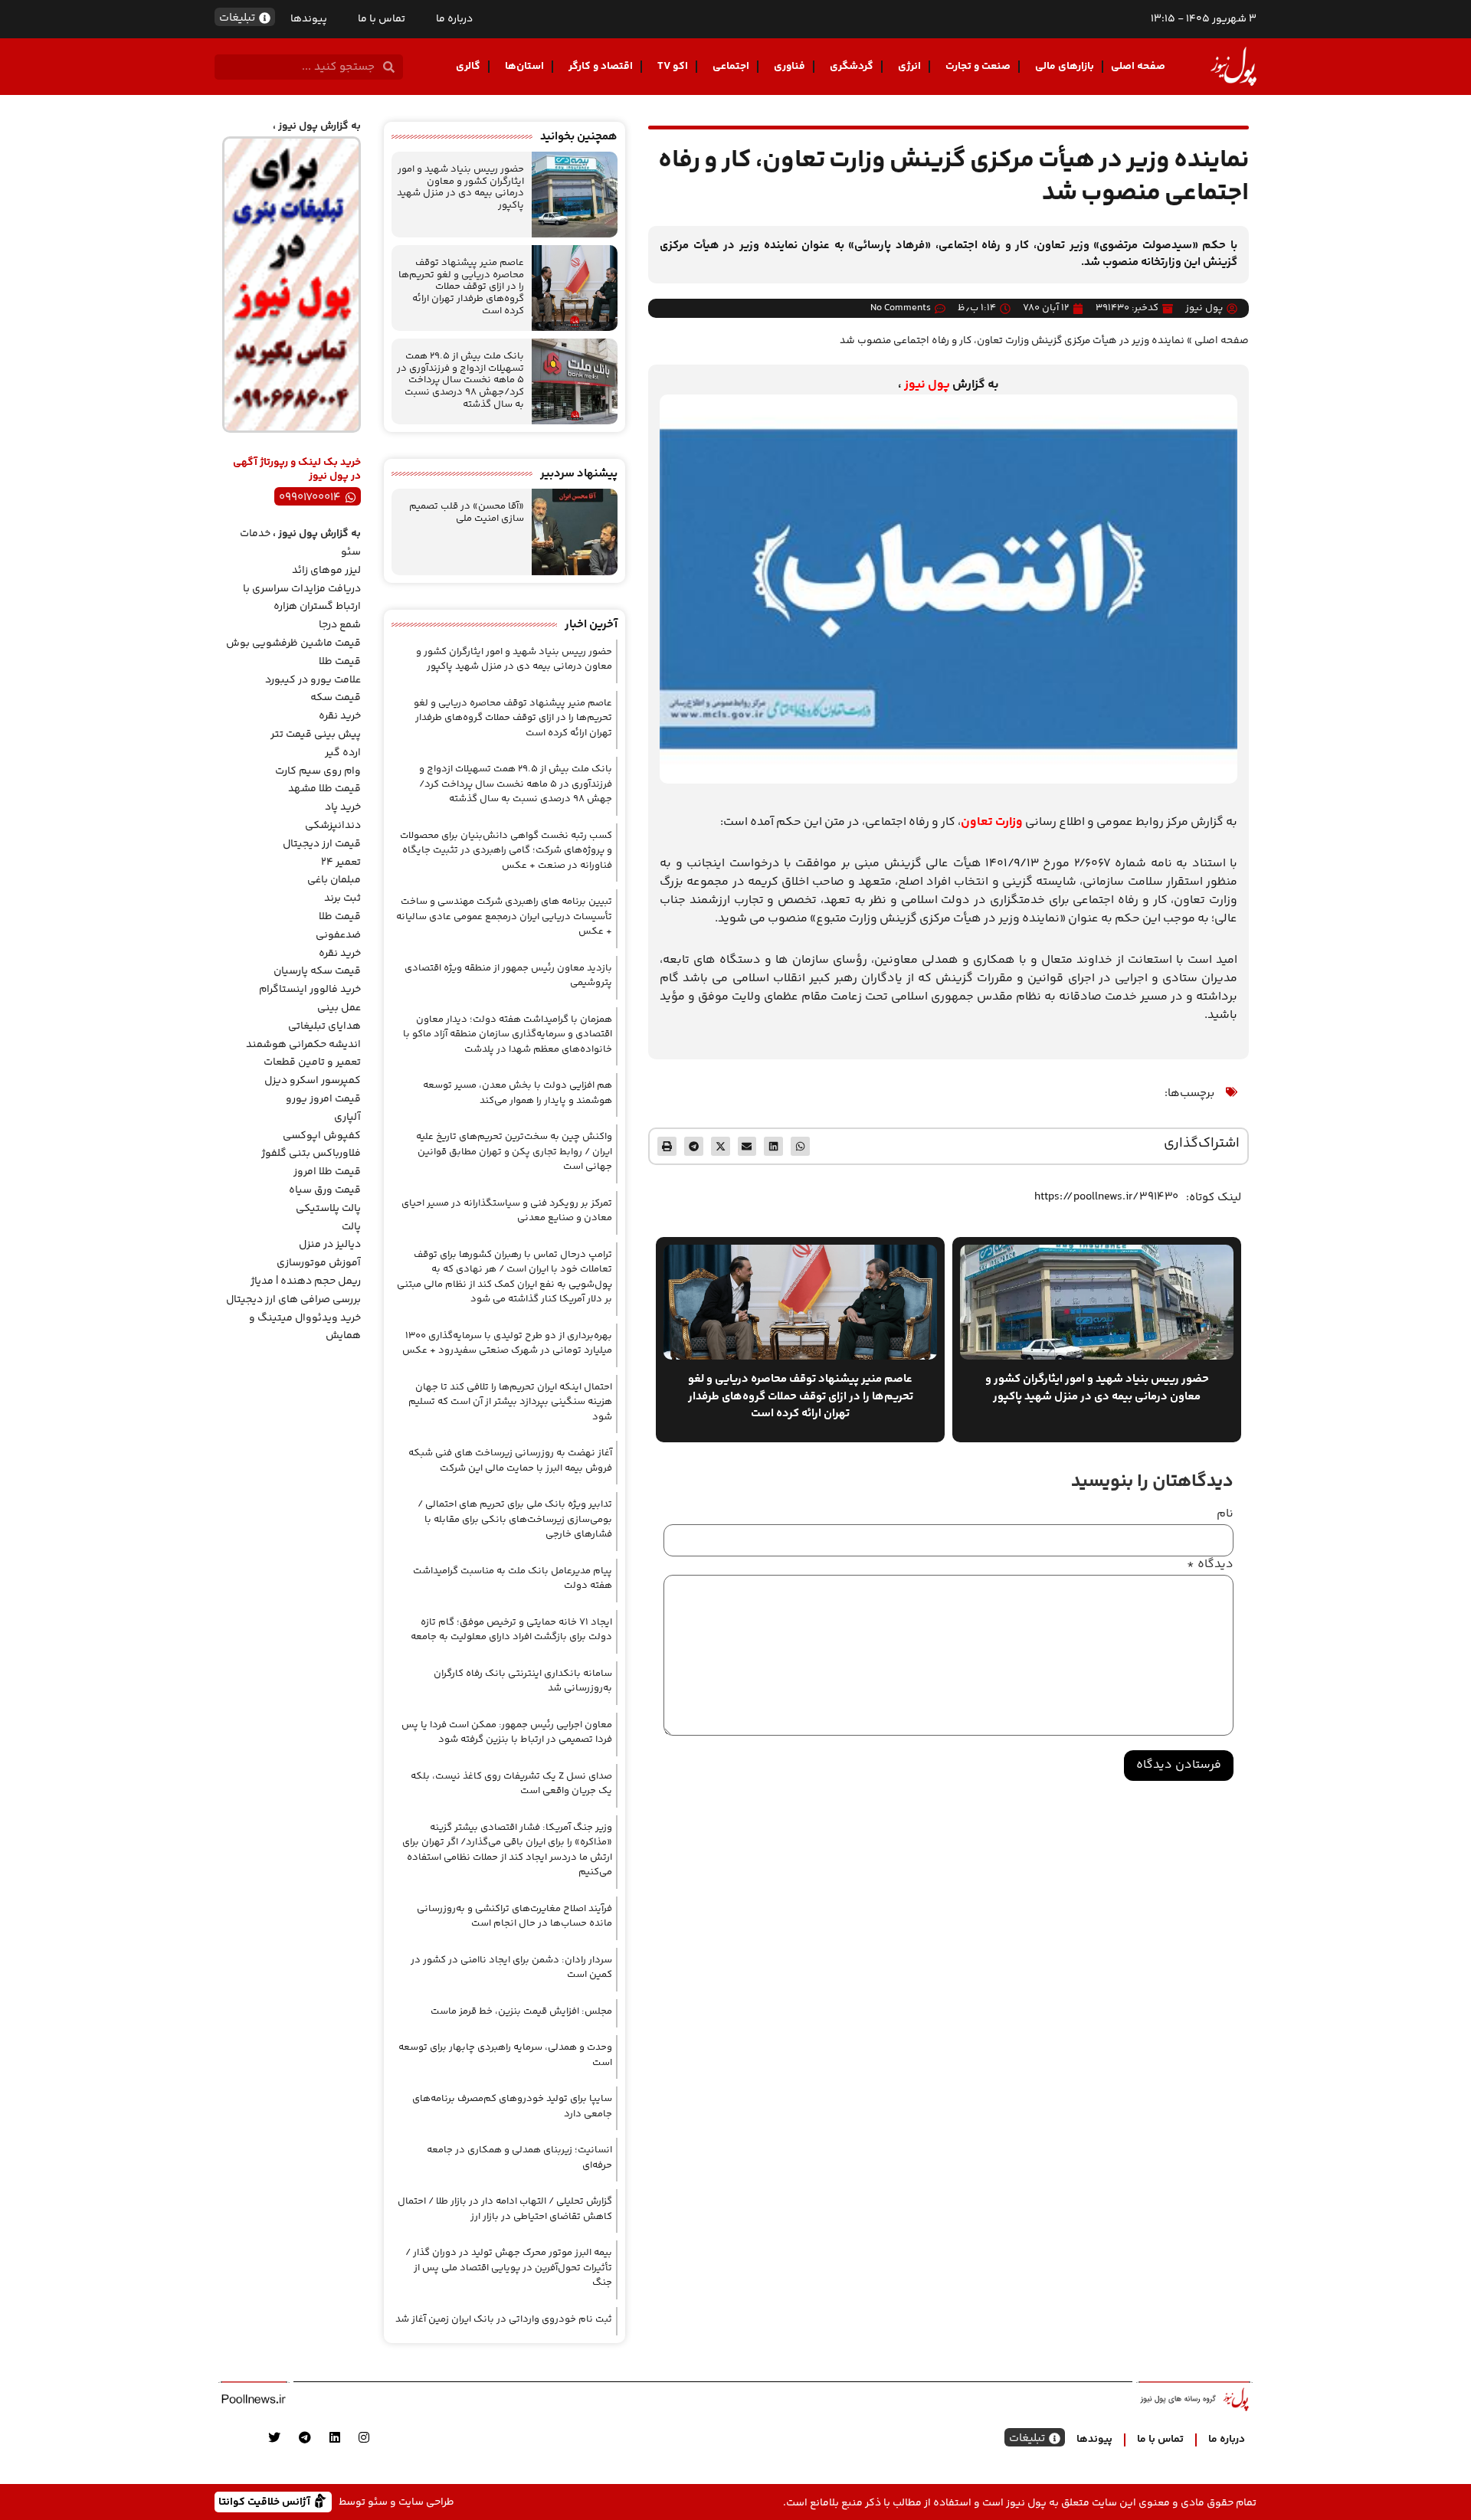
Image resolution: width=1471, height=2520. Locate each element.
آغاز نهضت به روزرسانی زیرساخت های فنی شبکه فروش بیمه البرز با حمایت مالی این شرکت (510, 1461)
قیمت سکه (336, 698)
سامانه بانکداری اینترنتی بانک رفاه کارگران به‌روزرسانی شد (523, 1681)
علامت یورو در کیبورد (313, 680)
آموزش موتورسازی (319, 1263)
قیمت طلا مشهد (324, 789)
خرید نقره (340, 716)
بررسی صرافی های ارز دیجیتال (293, 1300)
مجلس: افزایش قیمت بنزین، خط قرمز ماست (521, 2011)
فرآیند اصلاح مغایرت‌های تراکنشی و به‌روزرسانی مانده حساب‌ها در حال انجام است (514, 1916)
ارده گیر (343, 753)
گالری (468, 67)
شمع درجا (340, 625)
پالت (351, 1227)
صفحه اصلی (1138, 67)
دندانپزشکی (333, 826)
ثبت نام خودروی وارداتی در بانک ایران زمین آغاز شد (504, 2319)
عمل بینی (339, 1008)
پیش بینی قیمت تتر (316, 735)
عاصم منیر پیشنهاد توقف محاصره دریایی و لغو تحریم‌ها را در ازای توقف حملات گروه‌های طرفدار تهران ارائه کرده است (461, 286)
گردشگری (852, 67)
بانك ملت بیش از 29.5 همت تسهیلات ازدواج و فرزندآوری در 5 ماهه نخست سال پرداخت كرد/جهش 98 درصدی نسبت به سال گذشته (460, 380)
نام (1225, 1514)
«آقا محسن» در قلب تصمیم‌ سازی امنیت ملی (467, 512)
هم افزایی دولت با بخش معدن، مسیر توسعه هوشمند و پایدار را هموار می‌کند (518, 1093)
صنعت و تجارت (978, 67)
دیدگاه (1210, 1565)
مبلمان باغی (334, 880)
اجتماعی (731, 67)
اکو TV (673, 67)
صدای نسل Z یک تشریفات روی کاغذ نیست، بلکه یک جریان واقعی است (511, 1784)
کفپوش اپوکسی (322, 1136)
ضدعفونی (338, 935)
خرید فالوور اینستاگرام (310, 990)
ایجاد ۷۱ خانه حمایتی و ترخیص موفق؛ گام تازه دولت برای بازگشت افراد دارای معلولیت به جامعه (511, 1630)
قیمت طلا (340, 662)
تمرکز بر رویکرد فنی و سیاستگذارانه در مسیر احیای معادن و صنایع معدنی (507, 1211)
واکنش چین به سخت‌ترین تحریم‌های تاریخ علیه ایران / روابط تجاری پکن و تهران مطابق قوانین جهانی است (514, 1152)
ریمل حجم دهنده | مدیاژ (306, 1281)
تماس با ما (382, 19)
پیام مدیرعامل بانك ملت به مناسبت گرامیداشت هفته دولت (513, 1579)
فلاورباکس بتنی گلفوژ (311, 1154)
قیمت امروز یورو (323, 1099)
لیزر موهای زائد (326, 571)
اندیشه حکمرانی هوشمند (303, 1045)
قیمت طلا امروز (327, 1172)
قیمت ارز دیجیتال (322, 844)
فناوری (790, 67)
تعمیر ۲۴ (341, 862)
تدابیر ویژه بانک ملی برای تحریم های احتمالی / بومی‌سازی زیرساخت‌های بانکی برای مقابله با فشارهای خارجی (515, 1519)
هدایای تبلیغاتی (324, 1026)
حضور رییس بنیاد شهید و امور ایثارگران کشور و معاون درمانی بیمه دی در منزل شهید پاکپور (460, 187)
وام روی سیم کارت (318, 771)
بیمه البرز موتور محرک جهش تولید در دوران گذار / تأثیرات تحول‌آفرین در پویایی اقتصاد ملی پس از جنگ (509, 2268)
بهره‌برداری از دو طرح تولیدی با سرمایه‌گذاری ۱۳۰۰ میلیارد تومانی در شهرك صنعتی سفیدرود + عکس (507, 1343)
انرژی (909, 67)
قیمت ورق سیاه (325, 1190)
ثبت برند (342, 898)
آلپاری (347, 1118)
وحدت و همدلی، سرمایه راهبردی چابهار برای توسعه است (505, 2055)
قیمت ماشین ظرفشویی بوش (293, 643)
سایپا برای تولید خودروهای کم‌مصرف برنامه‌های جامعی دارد (512, 2106)
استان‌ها (524, 67)
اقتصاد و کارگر (601, 67)
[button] (800, 1146)
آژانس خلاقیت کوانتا (266, 2501)
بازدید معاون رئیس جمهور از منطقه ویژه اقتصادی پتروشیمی (508, 976)
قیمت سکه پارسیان (317, 971)
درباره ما (454, 19)
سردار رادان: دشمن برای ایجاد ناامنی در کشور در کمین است (511, 1968)
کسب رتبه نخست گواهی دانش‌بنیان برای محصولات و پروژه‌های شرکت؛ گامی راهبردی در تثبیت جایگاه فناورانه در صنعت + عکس (506, 851)
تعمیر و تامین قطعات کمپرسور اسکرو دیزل (312, 1072)
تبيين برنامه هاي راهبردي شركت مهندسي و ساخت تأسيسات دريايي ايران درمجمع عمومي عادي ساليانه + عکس (504, 916)
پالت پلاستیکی (328, 1209)
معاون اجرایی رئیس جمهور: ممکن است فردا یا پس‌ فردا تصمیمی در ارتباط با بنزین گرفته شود (507, 1733)
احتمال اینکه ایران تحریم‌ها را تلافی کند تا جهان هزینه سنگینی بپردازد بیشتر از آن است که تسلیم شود (510, 1402)
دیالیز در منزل (330, 1245)
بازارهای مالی (1065, 67)
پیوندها (309, 19)
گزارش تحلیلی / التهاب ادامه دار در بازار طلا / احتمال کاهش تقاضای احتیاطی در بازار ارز (505, 2209)
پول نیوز (927, 385)
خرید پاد (343, 807)
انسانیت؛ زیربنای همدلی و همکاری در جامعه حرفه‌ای (519, 2158)
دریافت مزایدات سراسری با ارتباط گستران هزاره (302, 598)
